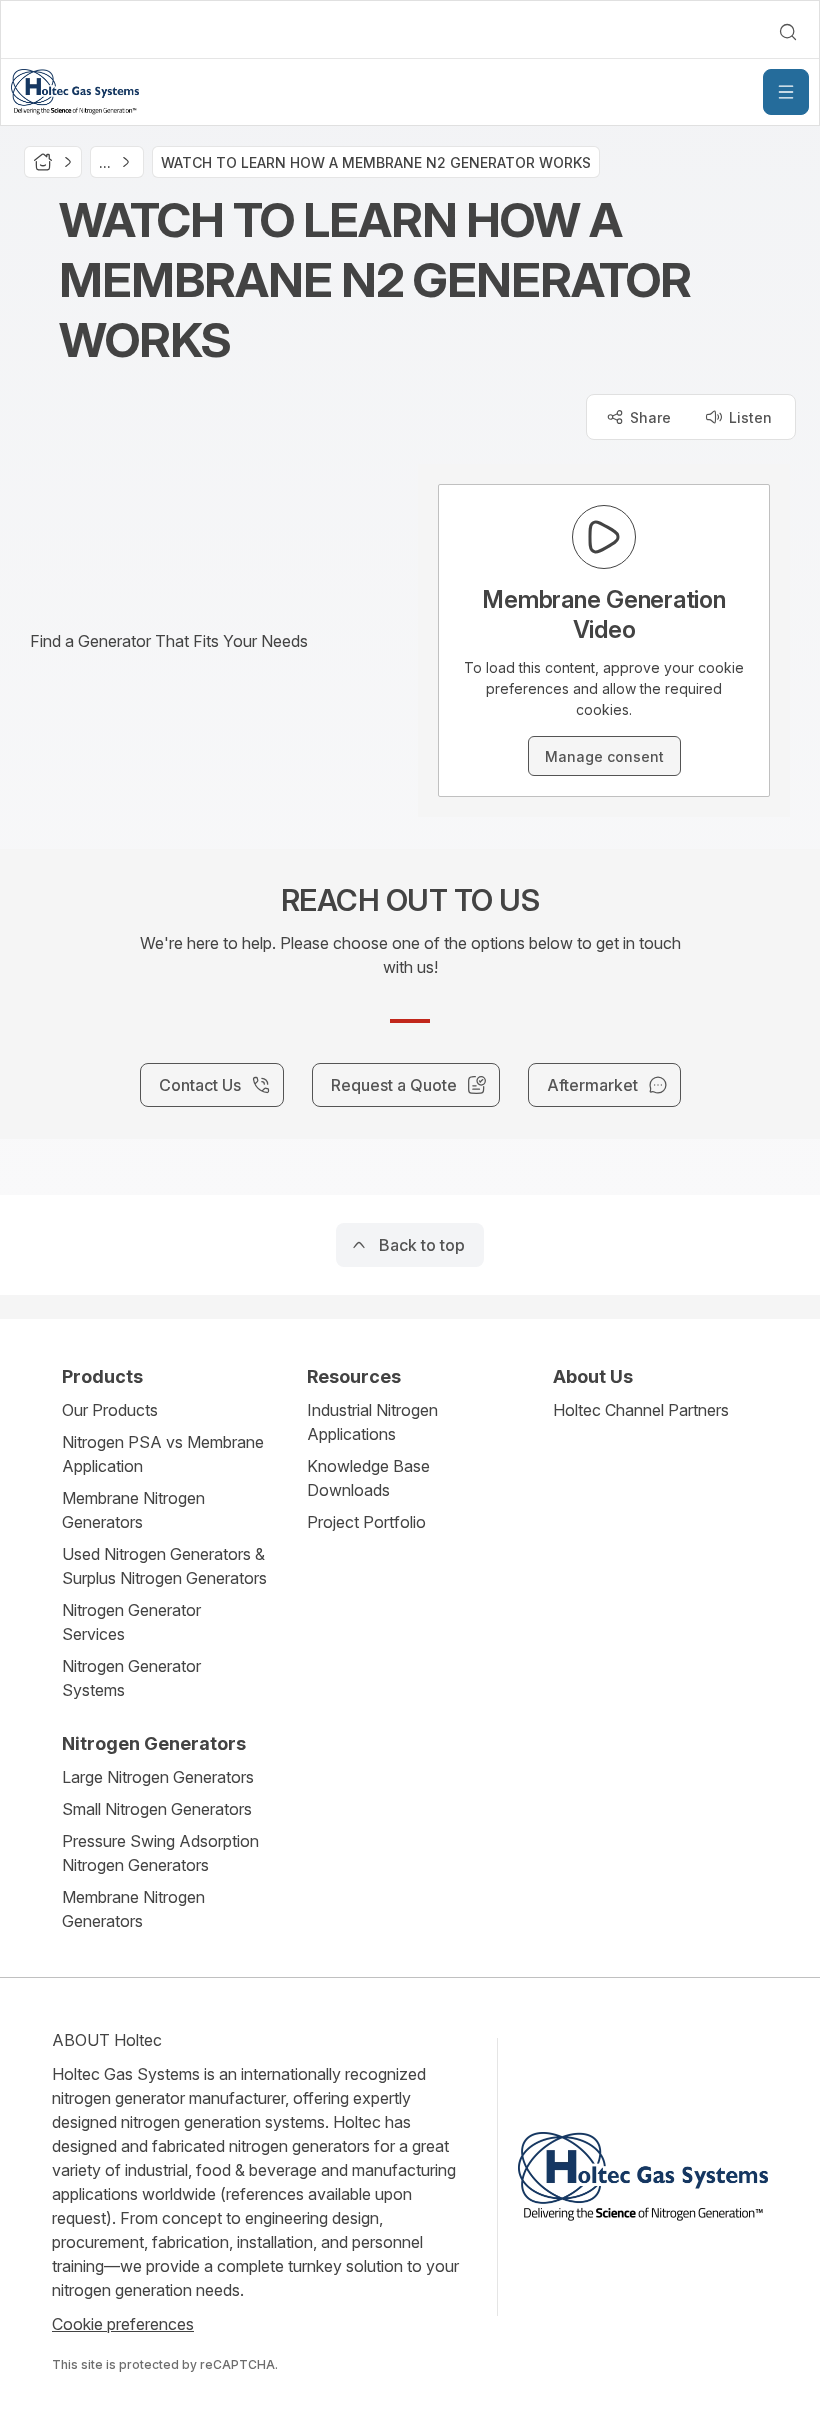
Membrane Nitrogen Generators (133, 1510)
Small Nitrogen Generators (157, 1809)
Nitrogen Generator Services (131, 1622)
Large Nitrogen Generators (158, 1777)
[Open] (786, 92)
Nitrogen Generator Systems (131, 1678)
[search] (788, 32)
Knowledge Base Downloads (368, 1478)
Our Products (110, 1410)
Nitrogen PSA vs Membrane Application (163, 1454)
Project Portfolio (366, 1522)
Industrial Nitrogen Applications (372, 1422)
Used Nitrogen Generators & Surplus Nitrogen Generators (164, 1566)
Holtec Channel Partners (641, 1410)
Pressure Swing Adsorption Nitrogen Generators (160, 1853)
